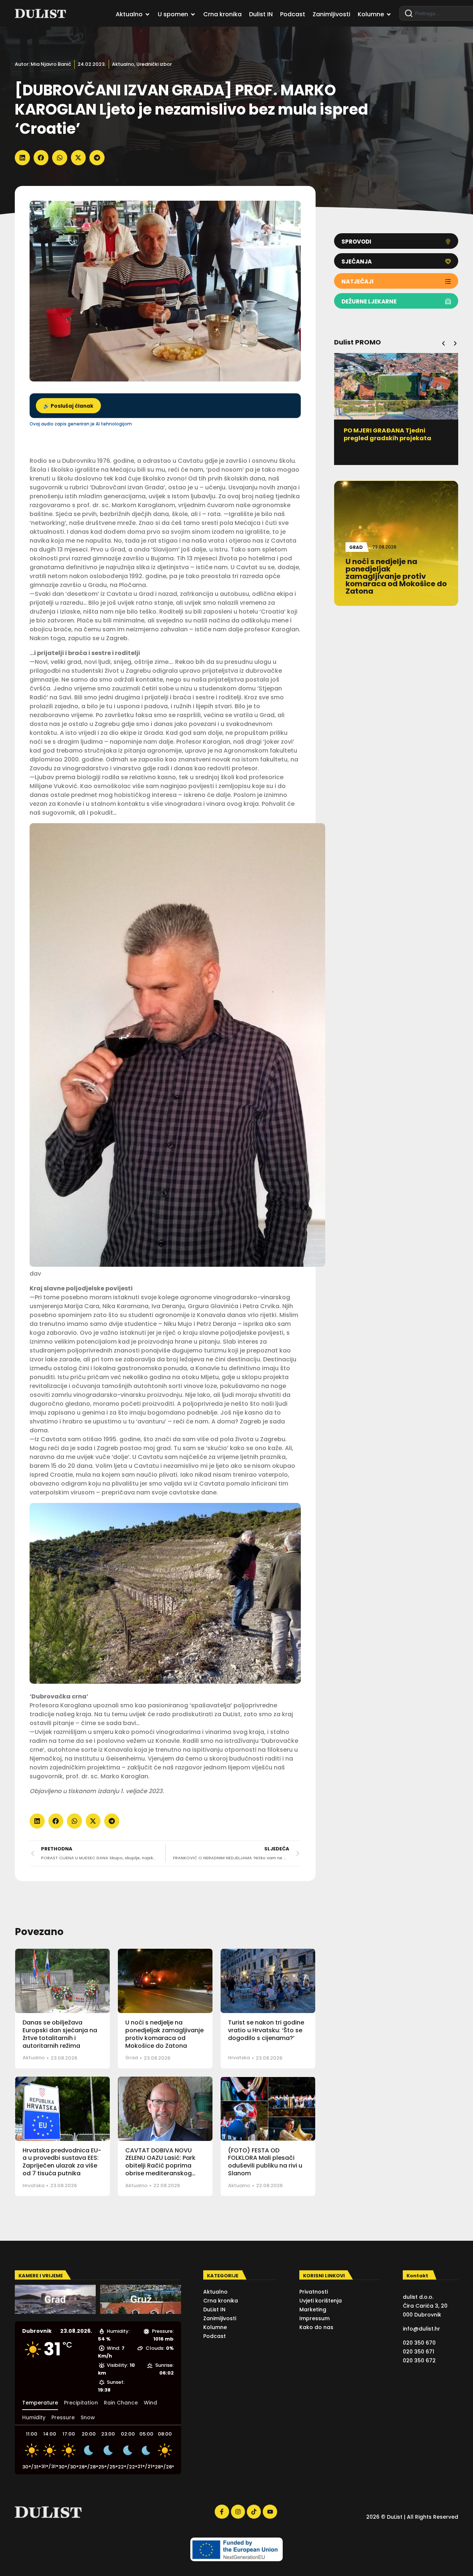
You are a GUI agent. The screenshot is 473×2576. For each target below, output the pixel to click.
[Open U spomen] (193, 14)
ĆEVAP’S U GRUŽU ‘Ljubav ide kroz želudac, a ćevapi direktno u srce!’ (396, 438)
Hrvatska (239, 2058)
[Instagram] (238, 2512)
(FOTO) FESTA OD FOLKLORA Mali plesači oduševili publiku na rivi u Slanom (265, 2162)
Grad (132, 2058)
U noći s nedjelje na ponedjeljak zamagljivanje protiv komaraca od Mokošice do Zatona (164, 2034)
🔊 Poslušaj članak (68, 406)
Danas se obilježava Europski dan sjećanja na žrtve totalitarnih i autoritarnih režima (60, 2034)
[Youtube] (270, 2512)
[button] (22, 158)
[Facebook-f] (222, 2512)
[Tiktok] (254, 2512)
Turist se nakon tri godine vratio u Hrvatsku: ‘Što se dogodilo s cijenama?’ (266, 2030)
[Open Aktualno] (147, 14)
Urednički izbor (154, 64)
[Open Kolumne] (389, 14)
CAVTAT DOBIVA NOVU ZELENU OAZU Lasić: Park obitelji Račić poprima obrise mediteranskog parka (160, 2166)
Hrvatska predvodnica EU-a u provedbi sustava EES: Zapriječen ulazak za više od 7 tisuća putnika (62, 2162)
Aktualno (123, 64)
